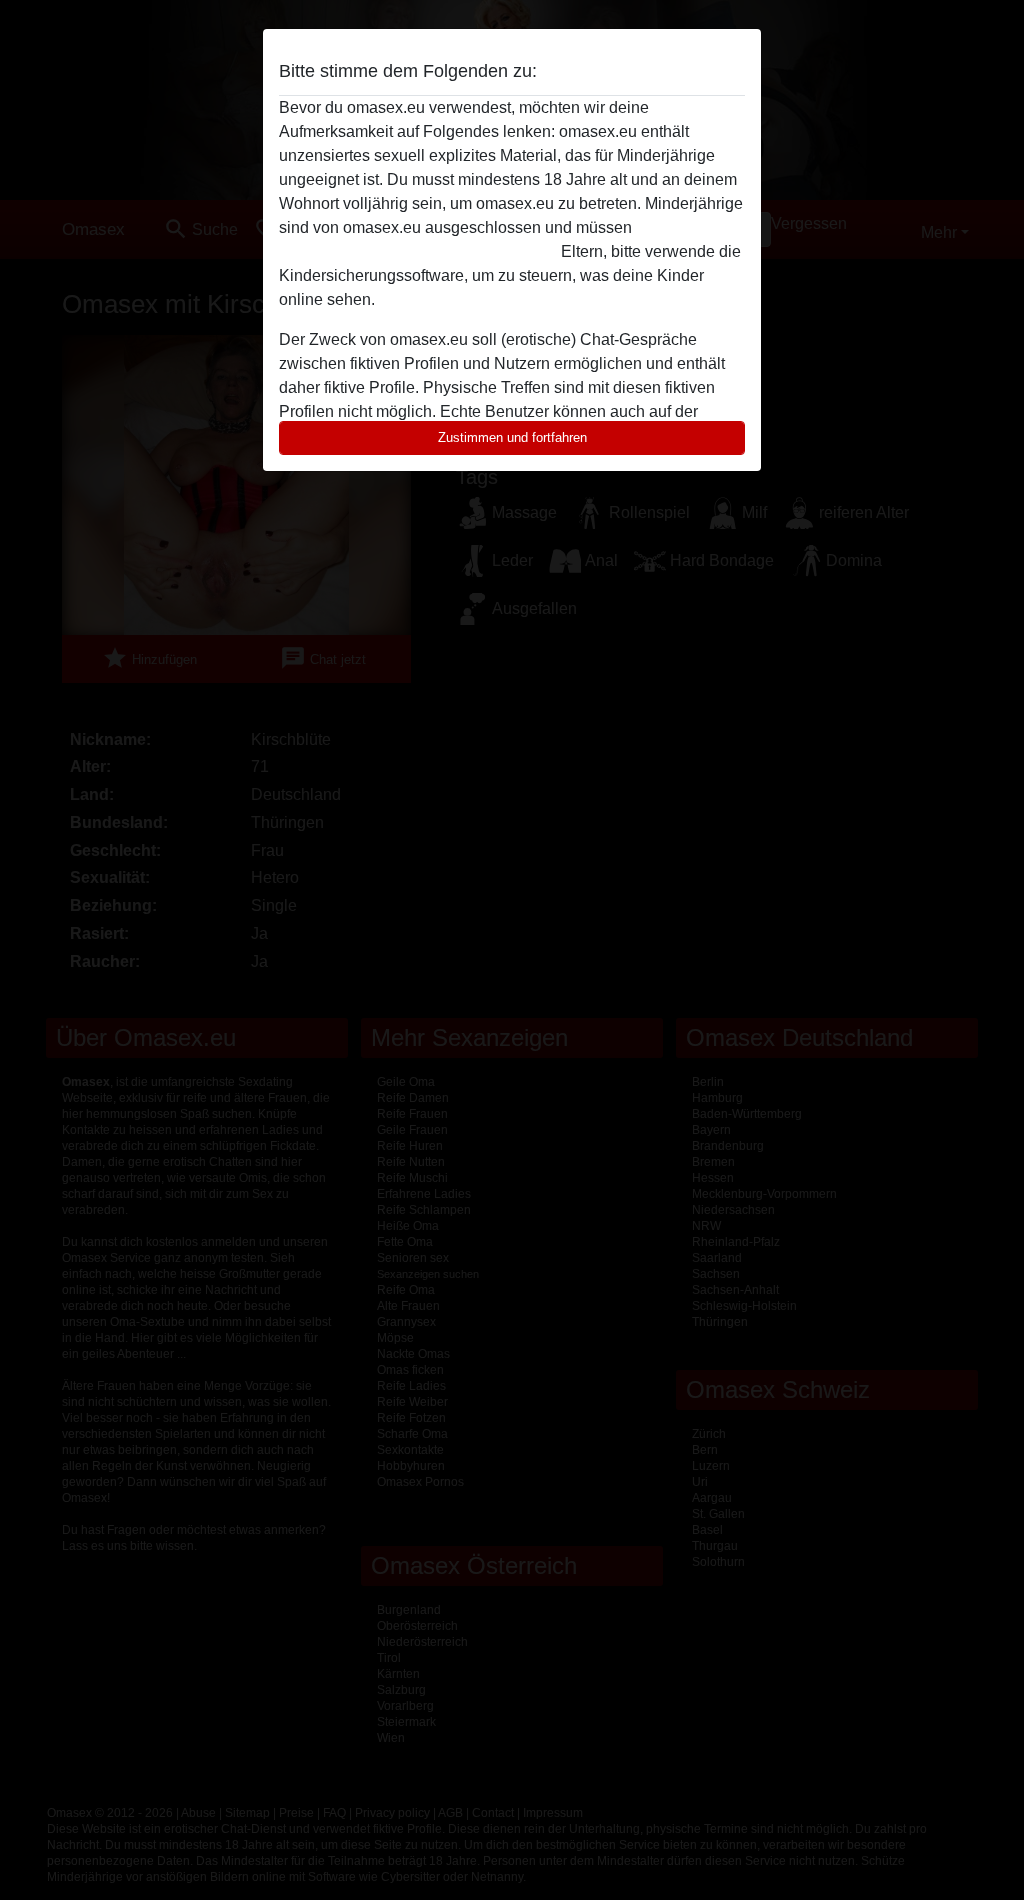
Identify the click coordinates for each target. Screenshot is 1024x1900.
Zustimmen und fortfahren (512, 437)
